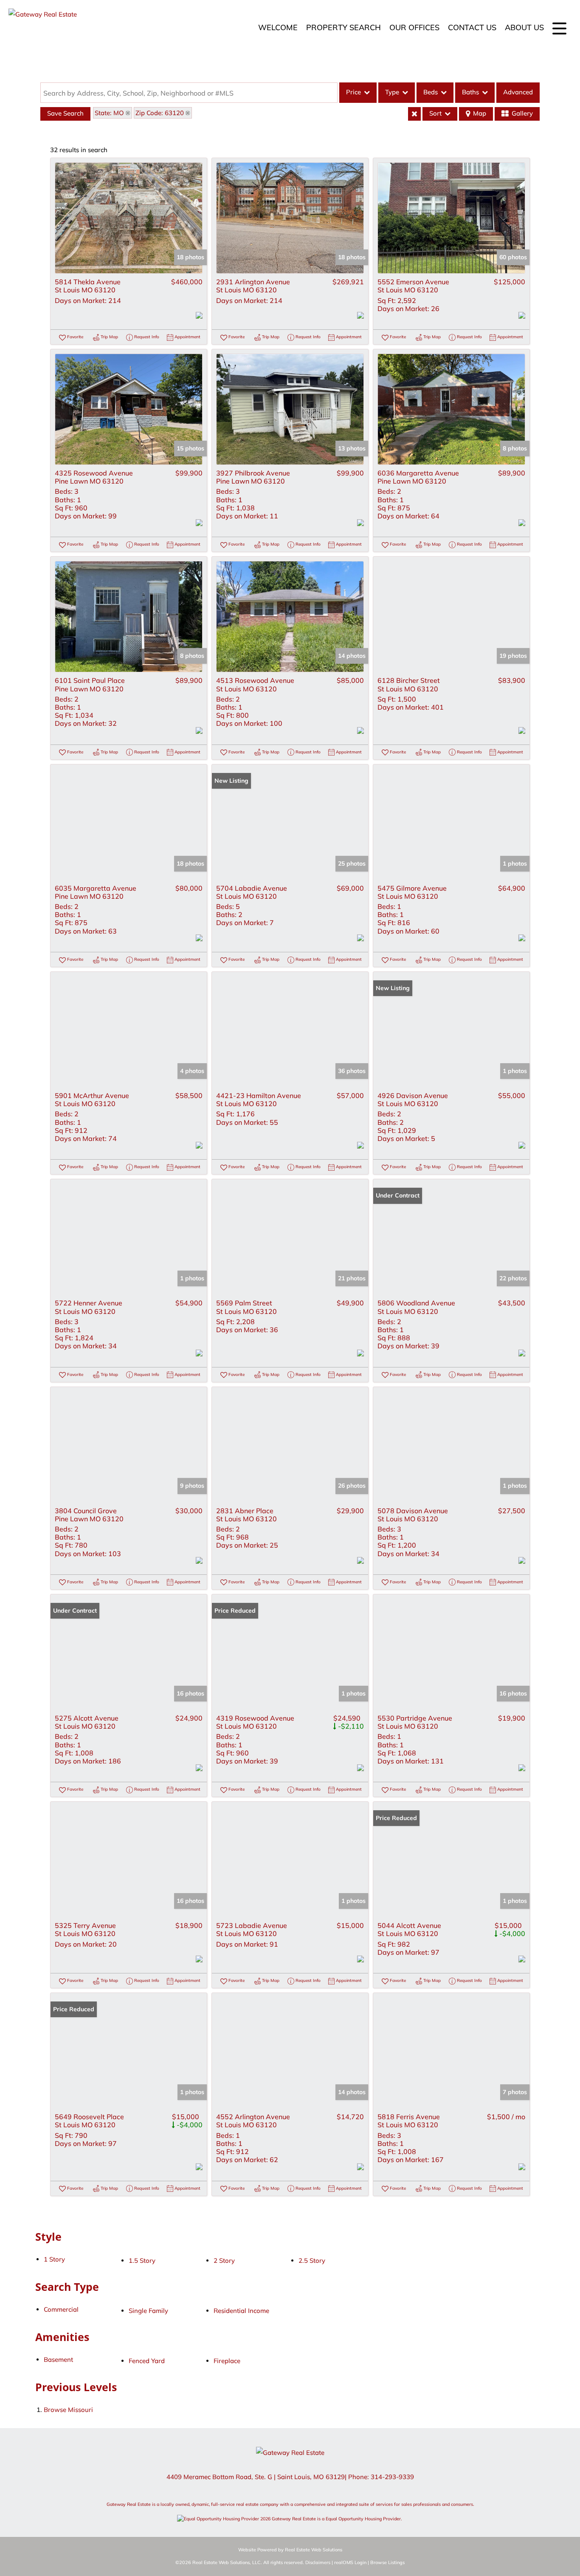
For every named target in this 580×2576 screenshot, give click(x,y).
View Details (129, 218)
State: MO (109, 113)
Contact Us (472, 27)
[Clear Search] (414, 114)
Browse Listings (387, 2562)
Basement (58, 2359)
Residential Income (241, 2311)
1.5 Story (142, 2260)
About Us (524, 27)
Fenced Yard (147, 2361)
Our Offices (414, 27)
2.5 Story (312, 2260)
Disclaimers (318, 2562)
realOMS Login (350, 2562)
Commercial (61, 2309)
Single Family (148, 2311)
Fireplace (227, 2361)
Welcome (278, 27)
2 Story (224, 2260)
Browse (68, 2410)
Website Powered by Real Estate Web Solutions (290, 2550)
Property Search (343, 27)
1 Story (54, 2259)
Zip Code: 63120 (160, 113)
